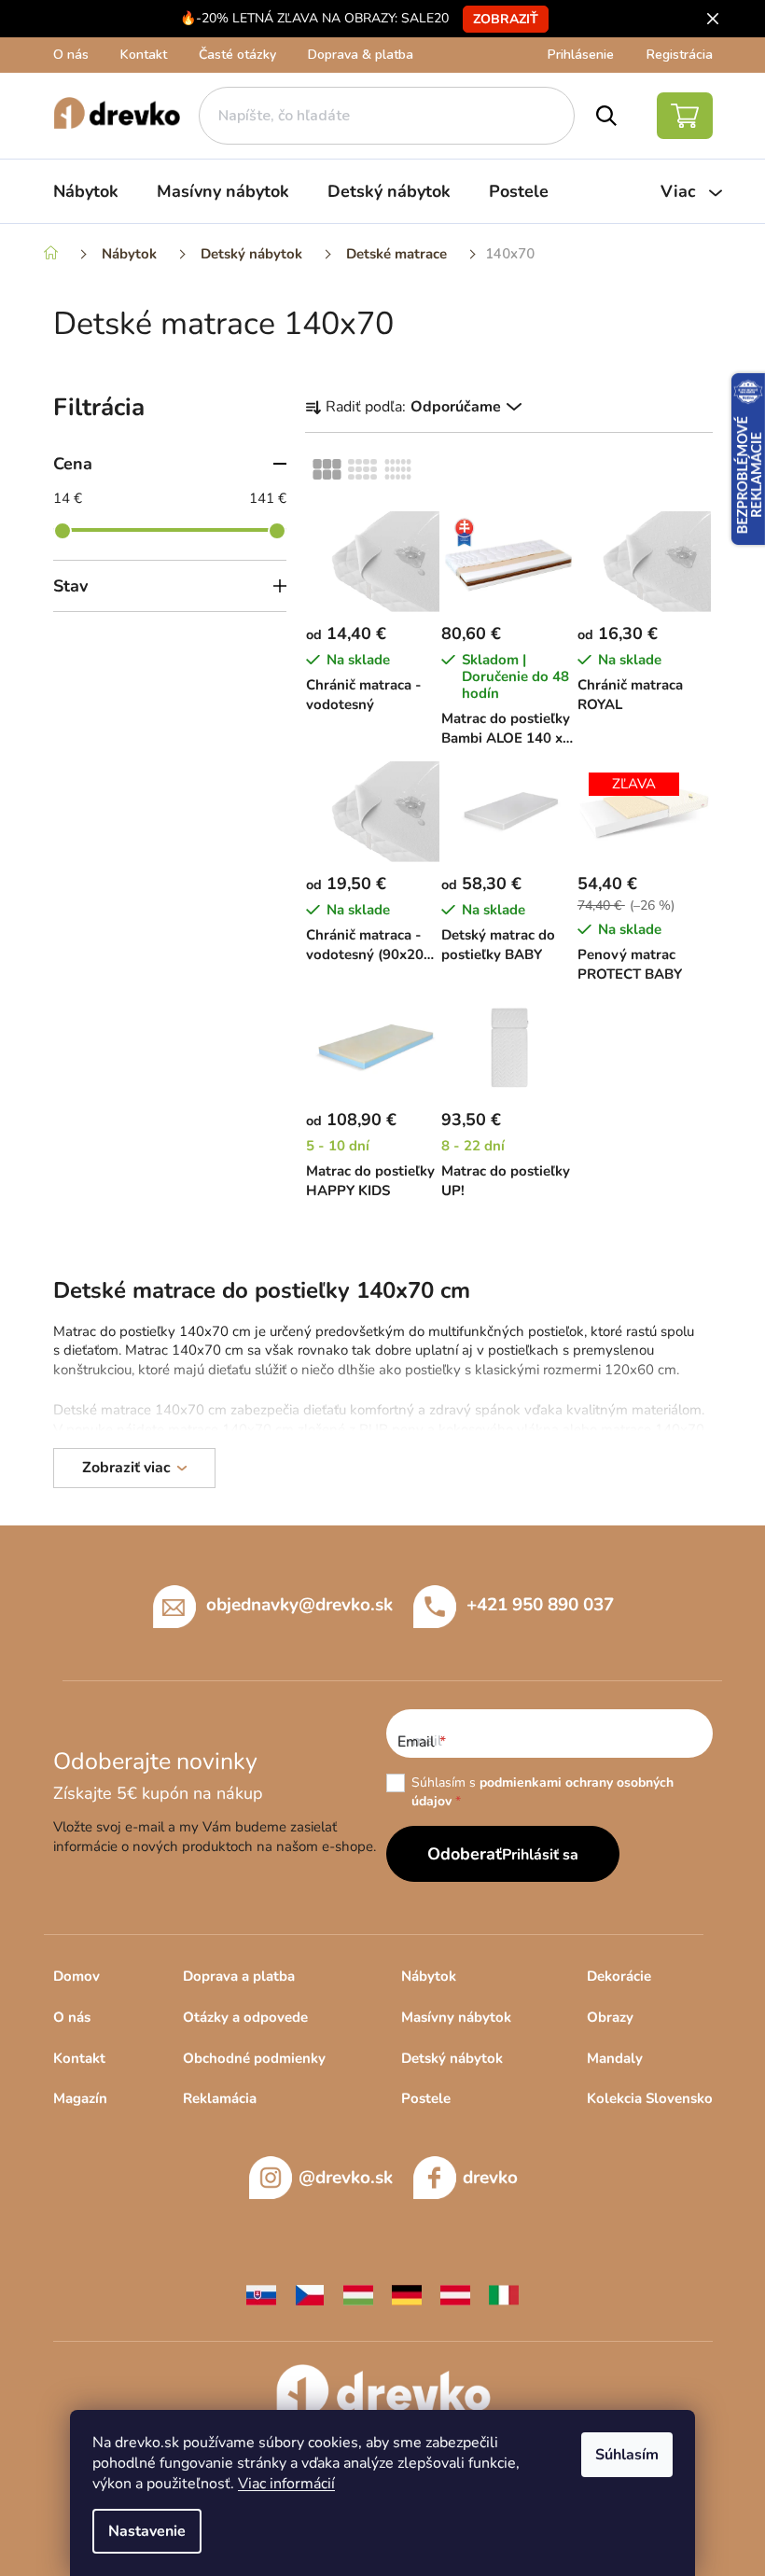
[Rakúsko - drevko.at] (455, 2294)
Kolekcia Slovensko (650, 2098)
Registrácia (680, 55)
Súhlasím (627, 2455)
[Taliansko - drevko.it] (504, 2294)
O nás (71, 55)
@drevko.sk (346, 2178)
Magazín (80, 2098)
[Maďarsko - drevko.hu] (358, 2294)
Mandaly (615, 2058)
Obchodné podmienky (254, 2058)
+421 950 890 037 (540, 1604)
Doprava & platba (361, 55)
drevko (490, 2178)
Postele (426, 2098)
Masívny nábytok (456, 2017)
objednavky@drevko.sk (299, 1604)
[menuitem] (86, 191)
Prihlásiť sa (540, 1855)
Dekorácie (619, 1976)
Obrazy (610, 2017)
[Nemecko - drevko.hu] (407, 2294)
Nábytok (429, 1976)
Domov (76, 1976)
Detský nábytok (452, 2058)
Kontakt (144, 55)
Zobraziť (506, 19)
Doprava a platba (239, 1976)
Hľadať (606, 116)
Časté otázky (237, 55)
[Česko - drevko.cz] (310, 2294)
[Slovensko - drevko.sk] (261, 2294)
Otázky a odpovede (245, 2017)
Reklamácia (220, 2098)
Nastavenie (147, 2531)
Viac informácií (286, 2484)
